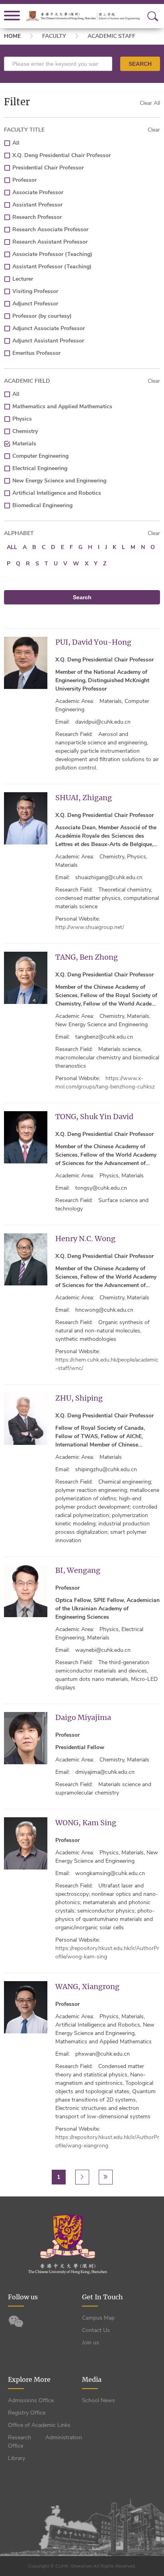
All (16, 143)
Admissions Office (31, 2400)
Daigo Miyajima (83, 1717)
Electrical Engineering (40, 468)
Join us (91, 2343)
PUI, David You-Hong (93, 642)
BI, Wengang (78, 1570)
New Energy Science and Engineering (59, 481)
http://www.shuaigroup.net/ (90, 927)
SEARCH (140, 64)
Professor (24, 180)
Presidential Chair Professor (48, 168)
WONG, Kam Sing (86, 1823)
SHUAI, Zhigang (84, 798)
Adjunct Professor (35, 304)
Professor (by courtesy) (42, 316)
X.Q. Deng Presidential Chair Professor (61, 155)
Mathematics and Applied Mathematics (62, 406)
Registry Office (27, 2413)
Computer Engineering (40, 456)
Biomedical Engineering (42, 505)
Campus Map (98, 2318)
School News (99, 2400)
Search (82, 597)
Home (12, 36)
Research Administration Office (45, 2442)
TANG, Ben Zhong (87, 957)
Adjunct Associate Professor (49, 328)
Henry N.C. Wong (85, 1239)
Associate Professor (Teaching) (52, 254)
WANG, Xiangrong (87, 1987)
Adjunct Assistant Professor (48, 341)
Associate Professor (38, 192)
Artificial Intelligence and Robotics (57, 493)
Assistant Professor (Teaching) (52, 267)
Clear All (150, 103)
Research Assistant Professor (50, 242)
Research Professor (37, 217)
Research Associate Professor (50, 229)
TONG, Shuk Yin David (94, 1117)
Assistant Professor (37, 205)
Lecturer (23, 279)
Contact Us (96, 2330)
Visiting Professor (35, 291)
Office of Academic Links (39, 2425)
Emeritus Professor (36, 353)
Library (17, 2458)
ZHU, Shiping (79, 1398)
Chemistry (25, 431)
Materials (24, 444)
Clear (154, 130)
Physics (22, 419)
